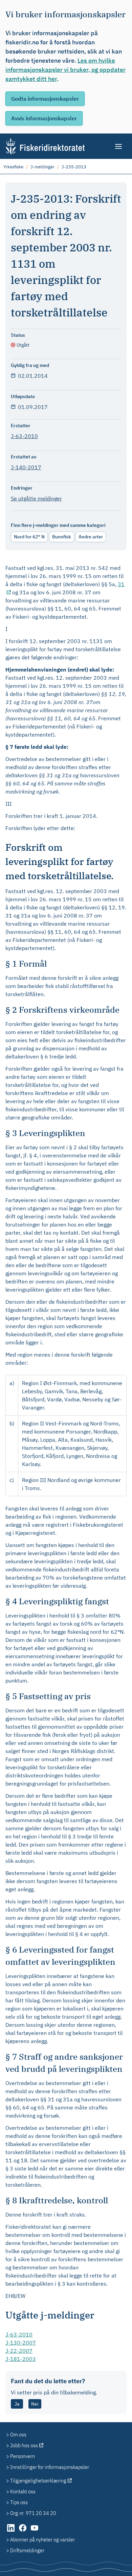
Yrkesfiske (13, 167)
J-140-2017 (26, 467)
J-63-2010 (24, 436)
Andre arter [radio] (91, 537)
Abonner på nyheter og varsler (42, 2539)
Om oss (18, 2434)
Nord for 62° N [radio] (29, 537)
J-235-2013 (74, 167)
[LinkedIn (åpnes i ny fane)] (11, 2531)
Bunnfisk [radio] (62, 537)
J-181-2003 (21, 2359)
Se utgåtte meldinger (36, 498)
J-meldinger (42, 167)
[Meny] (119, 146)
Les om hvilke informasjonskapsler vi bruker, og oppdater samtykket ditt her (65, 70)
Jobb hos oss (24, 2445)
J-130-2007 (21, 2343)
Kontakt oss (23, 2491)
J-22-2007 (19, 2351)
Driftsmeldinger (27, 2550)
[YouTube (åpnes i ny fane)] (35, 2531)
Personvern (23, 2456)
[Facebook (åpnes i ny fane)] (23, 2531)
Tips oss (19, 2502)
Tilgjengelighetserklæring (38, 2480)
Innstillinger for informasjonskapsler (50, 2467)
